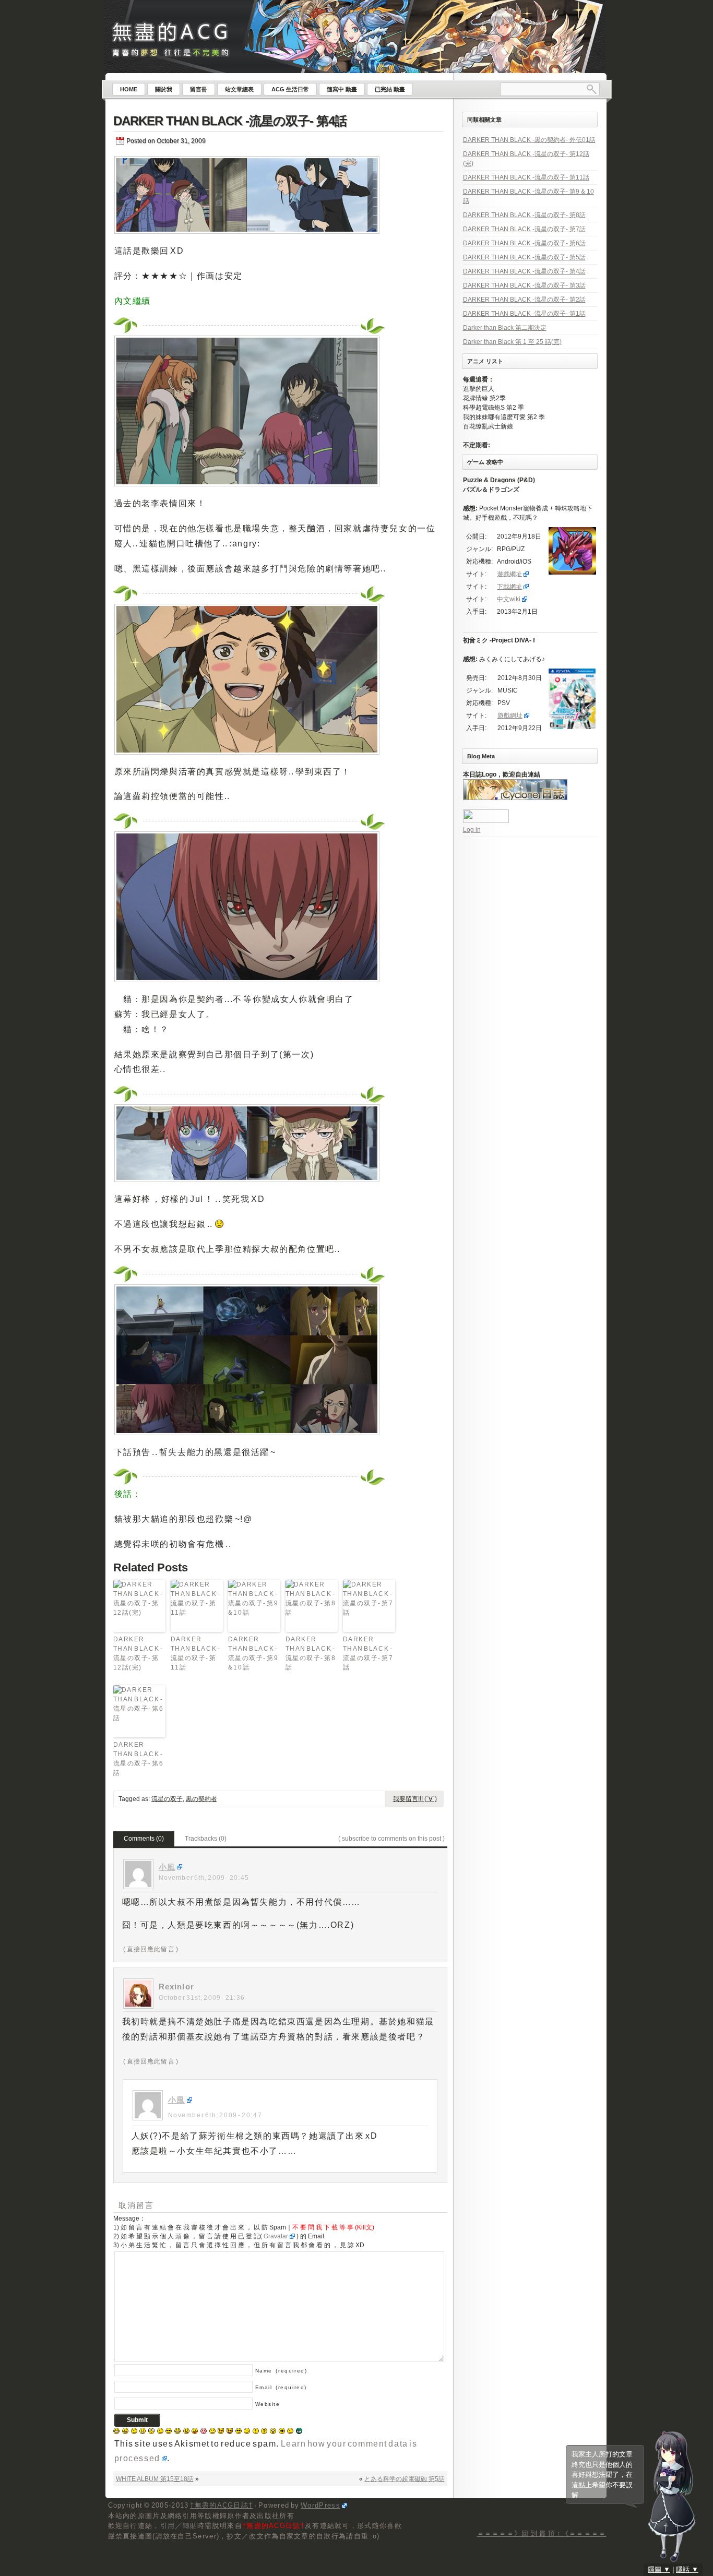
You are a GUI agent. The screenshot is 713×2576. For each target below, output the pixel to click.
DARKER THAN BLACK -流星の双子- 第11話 (196, 1653)
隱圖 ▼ (659, 2569)
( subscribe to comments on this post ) (391, 1839)
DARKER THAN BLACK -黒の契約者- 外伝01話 (529, 140)
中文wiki (509, 599)
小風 (167, 1867)
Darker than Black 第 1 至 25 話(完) (512, 342)
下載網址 (509, 587)
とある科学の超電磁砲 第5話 (405, 2479)
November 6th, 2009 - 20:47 (215, 2115)
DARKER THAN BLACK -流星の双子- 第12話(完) (138, 1653)
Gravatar (276, 2236)
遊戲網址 (509, 574)
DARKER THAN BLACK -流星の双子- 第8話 (311, 1653)
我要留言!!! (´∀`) (415, 1799)
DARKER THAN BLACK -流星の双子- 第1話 (524, 314)
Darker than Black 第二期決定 (505, 328)
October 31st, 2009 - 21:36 (202, 1998)
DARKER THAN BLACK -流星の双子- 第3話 (524, 285)
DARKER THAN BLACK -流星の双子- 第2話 (524, 300)
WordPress (320, 2505)
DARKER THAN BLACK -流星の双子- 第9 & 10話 (253, 1653)
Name (281, 2371)
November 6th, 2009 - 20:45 (204, 1878)
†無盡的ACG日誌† (221, 2505)
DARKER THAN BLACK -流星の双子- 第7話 (368, 1653)
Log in (472, 830)
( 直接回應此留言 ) (151, 1949)
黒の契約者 (201, 1799)
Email (281, 2387)
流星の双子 (167, 1799)
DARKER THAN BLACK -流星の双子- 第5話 (524, 257)
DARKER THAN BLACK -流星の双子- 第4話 (230, 121)
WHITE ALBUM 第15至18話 (155, 2479)
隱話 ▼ (687, 2569)
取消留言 (136, 2205)
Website (268, 2404)
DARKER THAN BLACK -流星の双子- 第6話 (139, 1759)
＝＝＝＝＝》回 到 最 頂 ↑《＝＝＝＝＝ (542, 2533)
